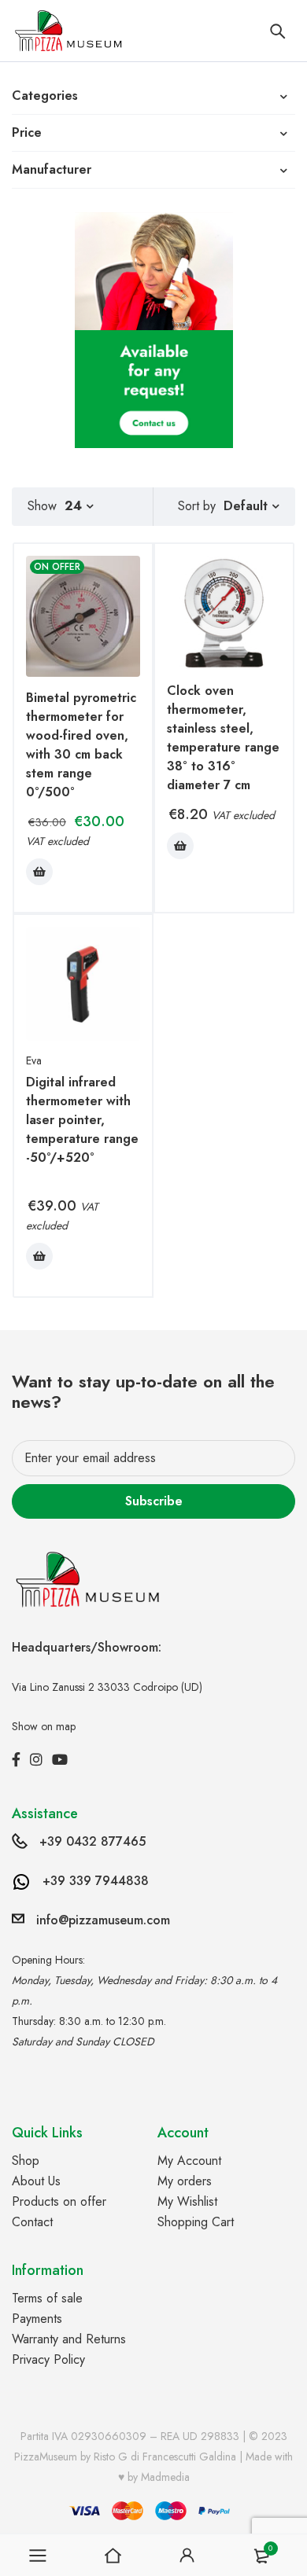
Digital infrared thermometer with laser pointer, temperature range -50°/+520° (82, 1120)
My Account (189, 2161)
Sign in (187, 2556)
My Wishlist (187, 2201)
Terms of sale (47, 2298)
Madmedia (165, 2477)
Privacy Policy (48, 2359)
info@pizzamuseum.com (103, 1920)
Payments (37, 2319)
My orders (185, 2181)
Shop (26, 2161)
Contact (32, 2222)
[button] (39, 872)
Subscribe (154, 1501)
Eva (34, 1060)
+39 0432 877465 (92, 1841)
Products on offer (59, 2201)
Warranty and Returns (69, 2339)
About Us (36, 2181)
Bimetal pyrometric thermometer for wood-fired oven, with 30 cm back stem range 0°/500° (81, 745)
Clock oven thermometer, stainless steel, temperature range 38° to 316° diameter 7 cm (223, 738)
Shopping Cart (196, 2222)
